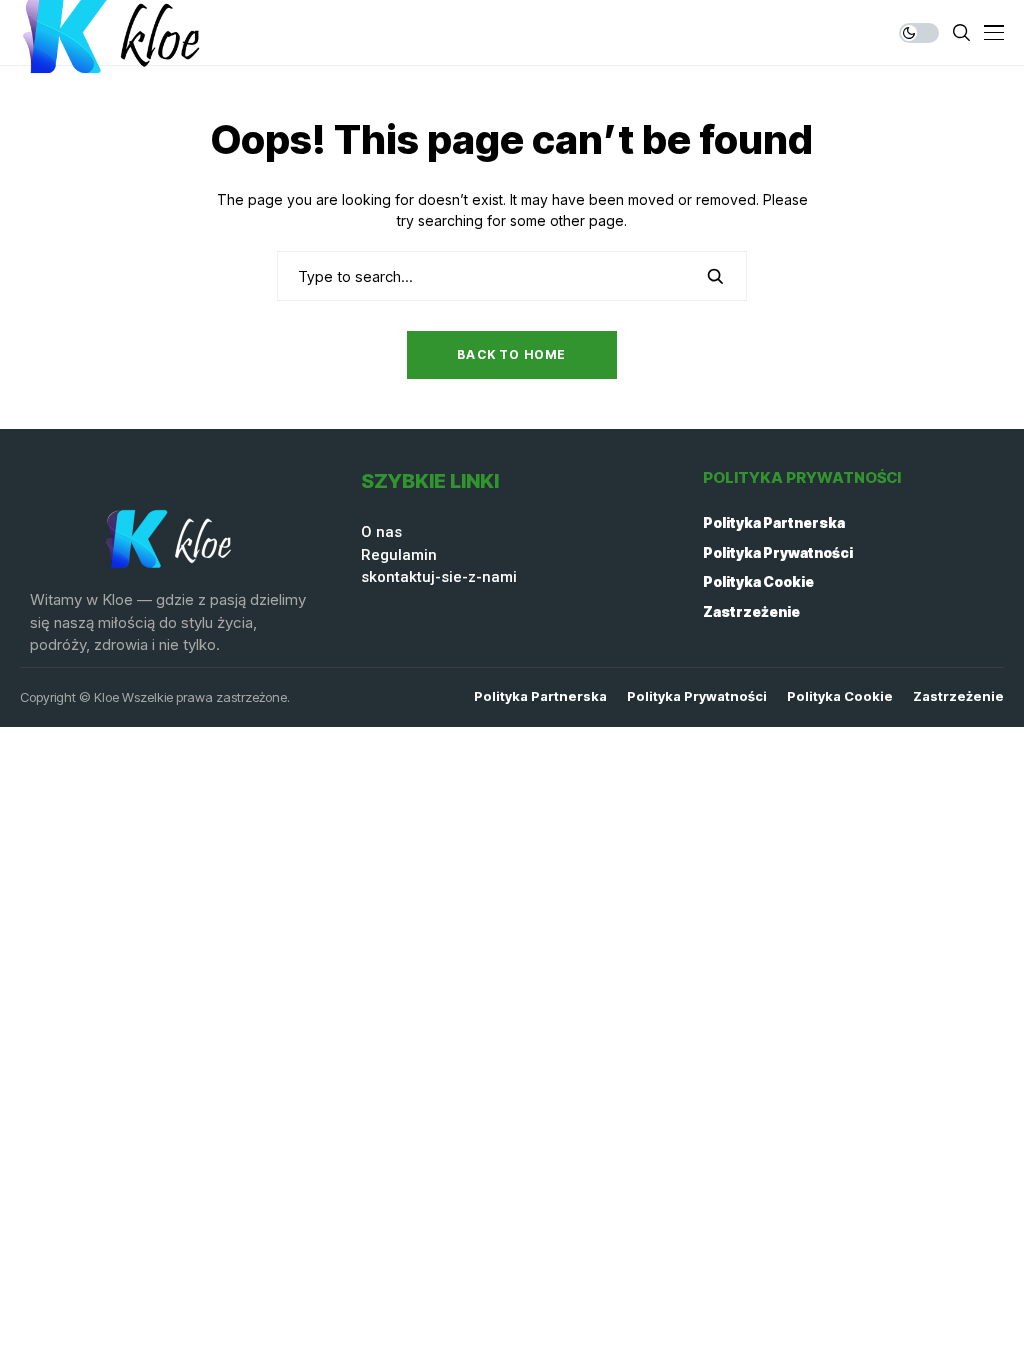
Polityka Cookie (758, 581)
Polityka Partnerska (774, 522)
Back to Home (511, 354)
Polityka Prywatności (778, 552)
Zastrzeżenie (751, 611)
